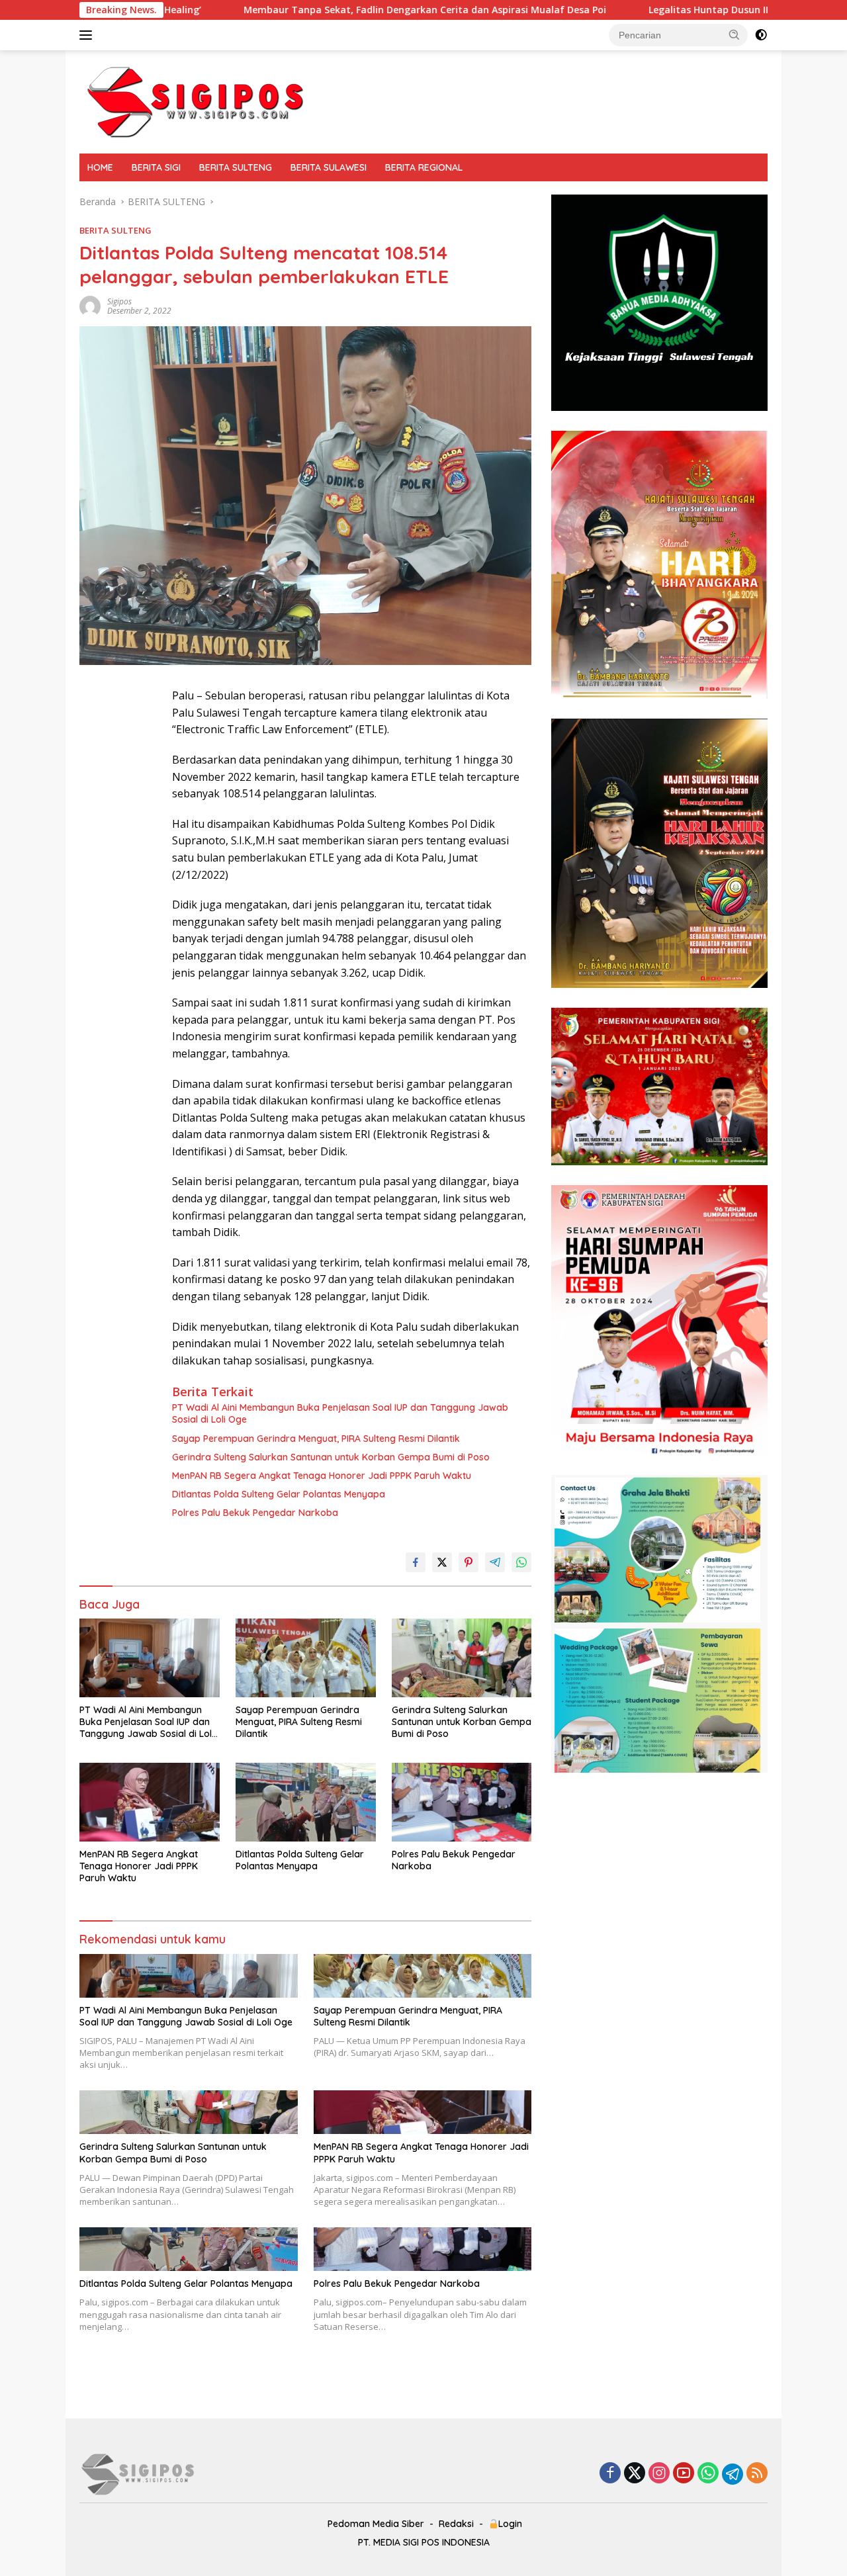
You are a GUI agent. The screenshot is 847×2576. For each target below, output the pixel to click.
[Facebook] (610, 2474)
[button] (735, 34)
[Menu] (88, 35)
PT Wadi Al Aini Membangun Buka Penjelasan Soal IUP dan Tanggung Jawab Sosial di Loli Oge (340, 1413)
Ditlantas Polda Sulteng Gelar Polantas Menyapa (279, 1494)
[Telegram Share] (495, 1562)
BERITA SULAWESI (329, 167)
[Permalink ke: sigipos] (90, 305)
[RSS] (757, 2474)
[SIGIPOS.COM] (195, 101)
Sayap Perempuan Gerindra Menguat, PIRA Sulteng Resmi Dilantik (316, 1439)
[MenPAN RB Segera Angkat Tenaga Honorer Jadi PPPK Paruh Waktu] (150, 1802)
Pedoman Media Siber (376, 2524)
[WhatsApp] (708, 2474)
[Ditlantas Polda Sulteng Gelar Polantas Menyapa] (306, 1802)
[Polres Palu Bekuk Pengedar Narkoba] (462, 1802)
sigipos (119, 301)
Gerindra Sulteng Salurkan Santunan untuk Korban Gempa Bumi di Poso (331, 1457)
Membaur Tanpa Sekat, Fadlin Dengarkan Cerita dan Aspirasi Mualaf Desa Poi (282, 10)
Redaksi (456, 2524)
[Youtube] (684, 2474)
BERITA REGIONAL (424, 167)
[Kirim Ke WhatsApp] (521, 1562)
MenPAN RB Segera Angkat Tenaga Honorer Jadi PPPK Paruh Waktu (322, 1476)
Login (510, 2524)
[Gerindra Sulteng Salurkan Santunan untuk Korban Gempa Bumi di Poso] (462, 1658)
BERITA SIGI (156, 167)
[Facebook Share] (416, 1562)
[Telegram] (733, 2474)
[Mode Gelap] (761, 35)
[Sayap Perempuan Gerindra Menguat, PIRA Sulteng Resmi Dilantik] (306, 1658)
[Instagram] (659, 2474)
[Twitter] (635, 2474)
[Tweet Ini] (442, 1562)
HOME (100, 167)
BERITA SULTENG (236, 167)
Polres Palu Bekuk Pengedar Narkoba (255, 1513)
